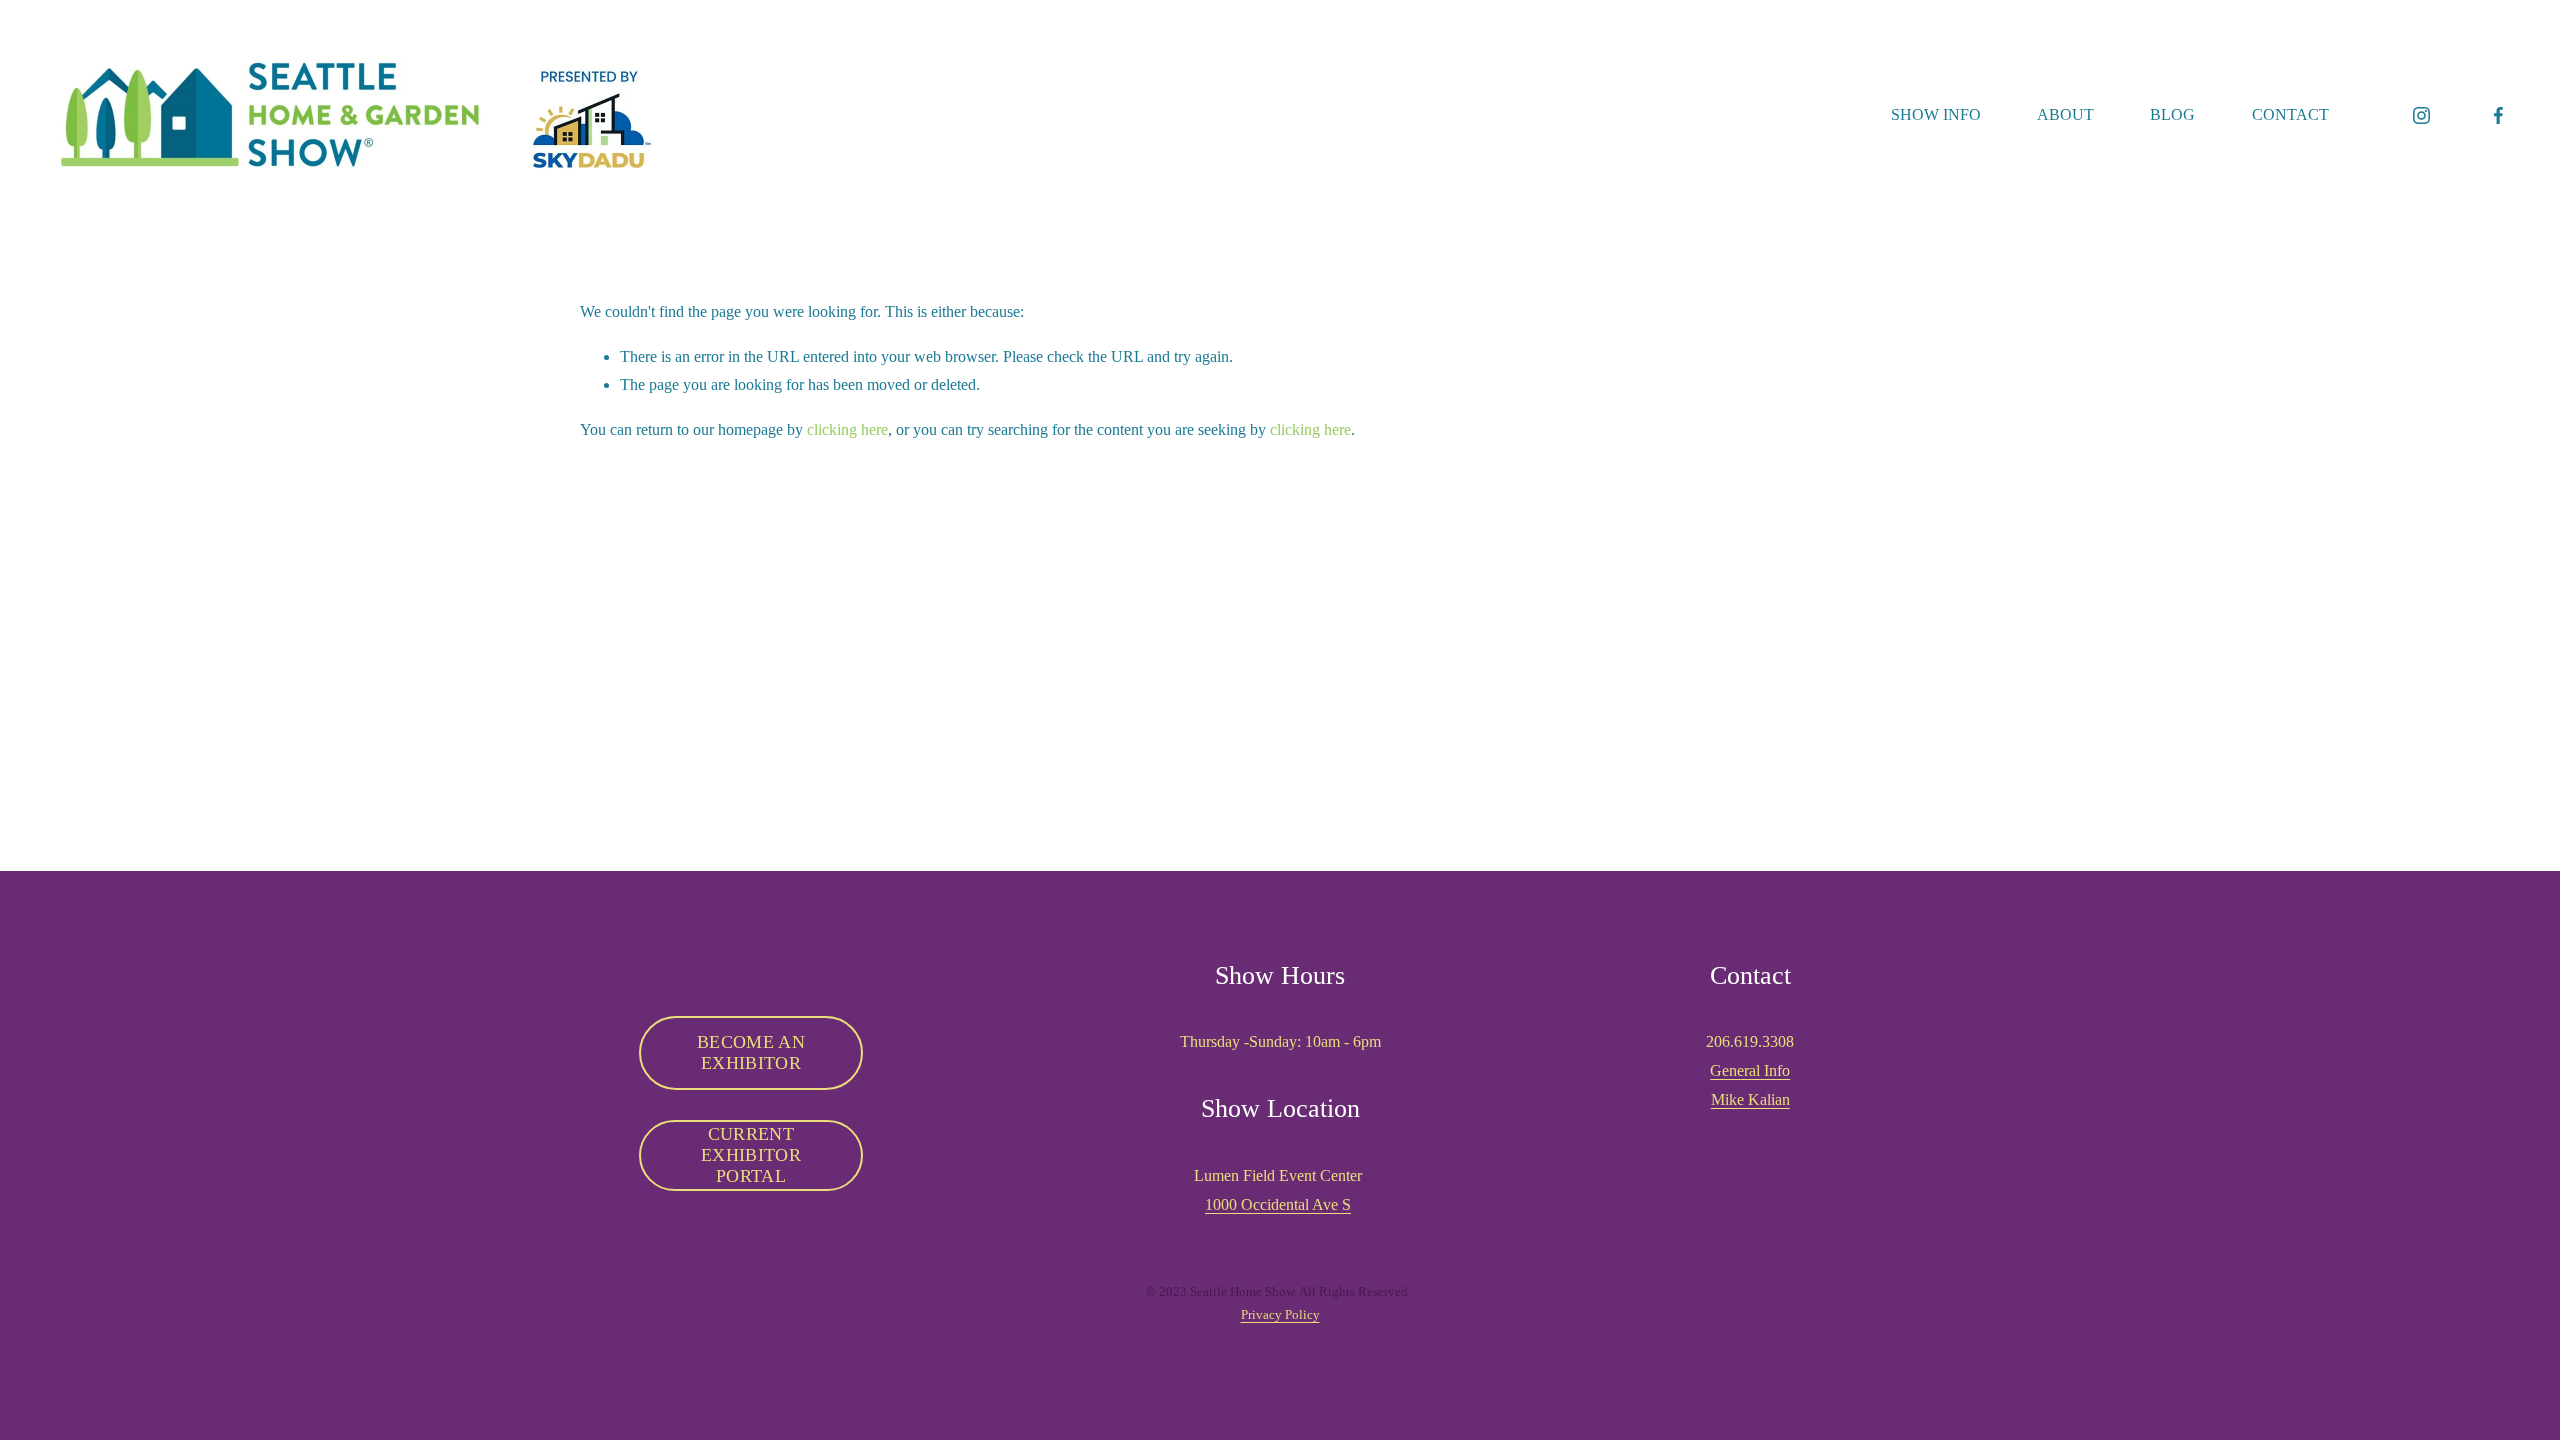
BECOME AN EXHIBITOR (751, 1052)
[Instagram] (2421, 115)
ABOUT (2065, 114)
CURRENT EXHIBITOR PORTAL (751, 1155)
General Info (1750, 1070)
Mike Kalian (1750, 1099)
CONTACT (2290, 114)
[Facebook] (2498, 115)
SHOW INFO (1936, 114)
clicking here (847, 429)
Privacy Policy (1280, 1314)
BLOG (2172, 114)
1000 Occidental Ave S (1278, 1204)
